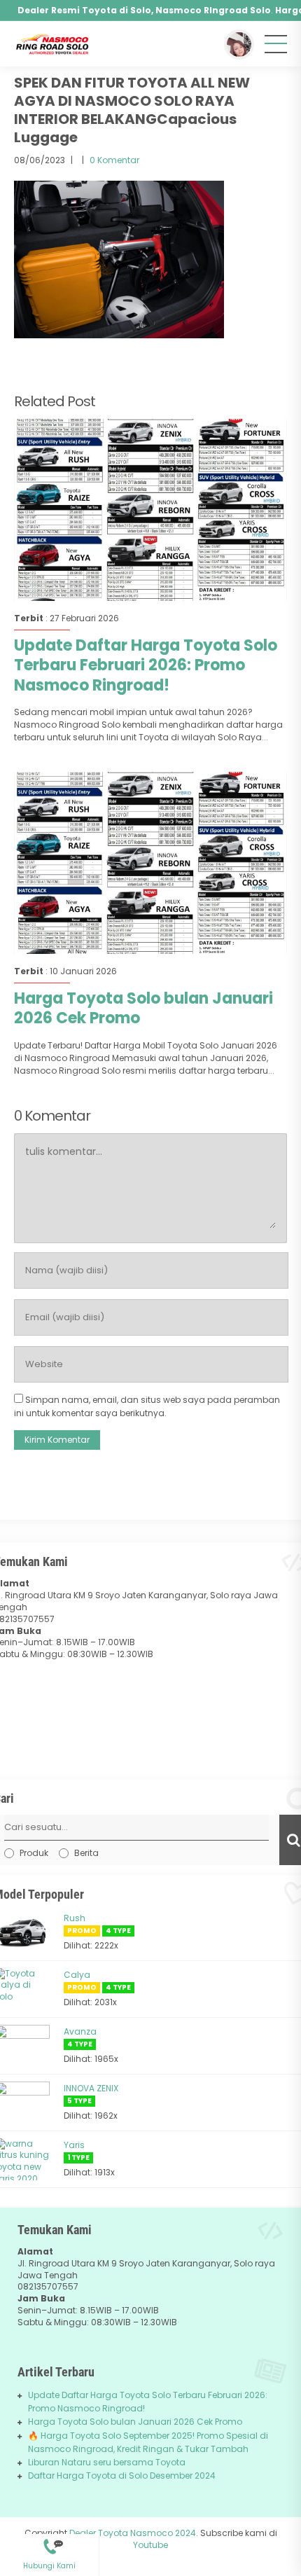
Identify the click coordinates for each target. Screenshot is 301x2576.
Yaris (74, 2145)
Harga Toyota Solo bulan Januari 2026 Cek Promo (143, 1009)
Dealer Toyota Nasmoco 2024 (133, 2533)
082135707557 (49, 2541)
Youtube (150, 2545)
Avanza (80, 2031)
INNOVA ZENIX (91, 2088)
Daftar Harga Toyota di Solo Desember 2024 (122, 2475)
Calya (77, 1975)
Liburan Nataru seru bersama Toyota (107, 2462)
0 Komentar (114, 160)
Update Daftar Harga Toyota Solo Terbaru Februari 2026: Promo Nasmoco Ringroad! (146, 665)
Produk (34, 1853)
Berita (86, 1853)
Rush (75, 1918)
